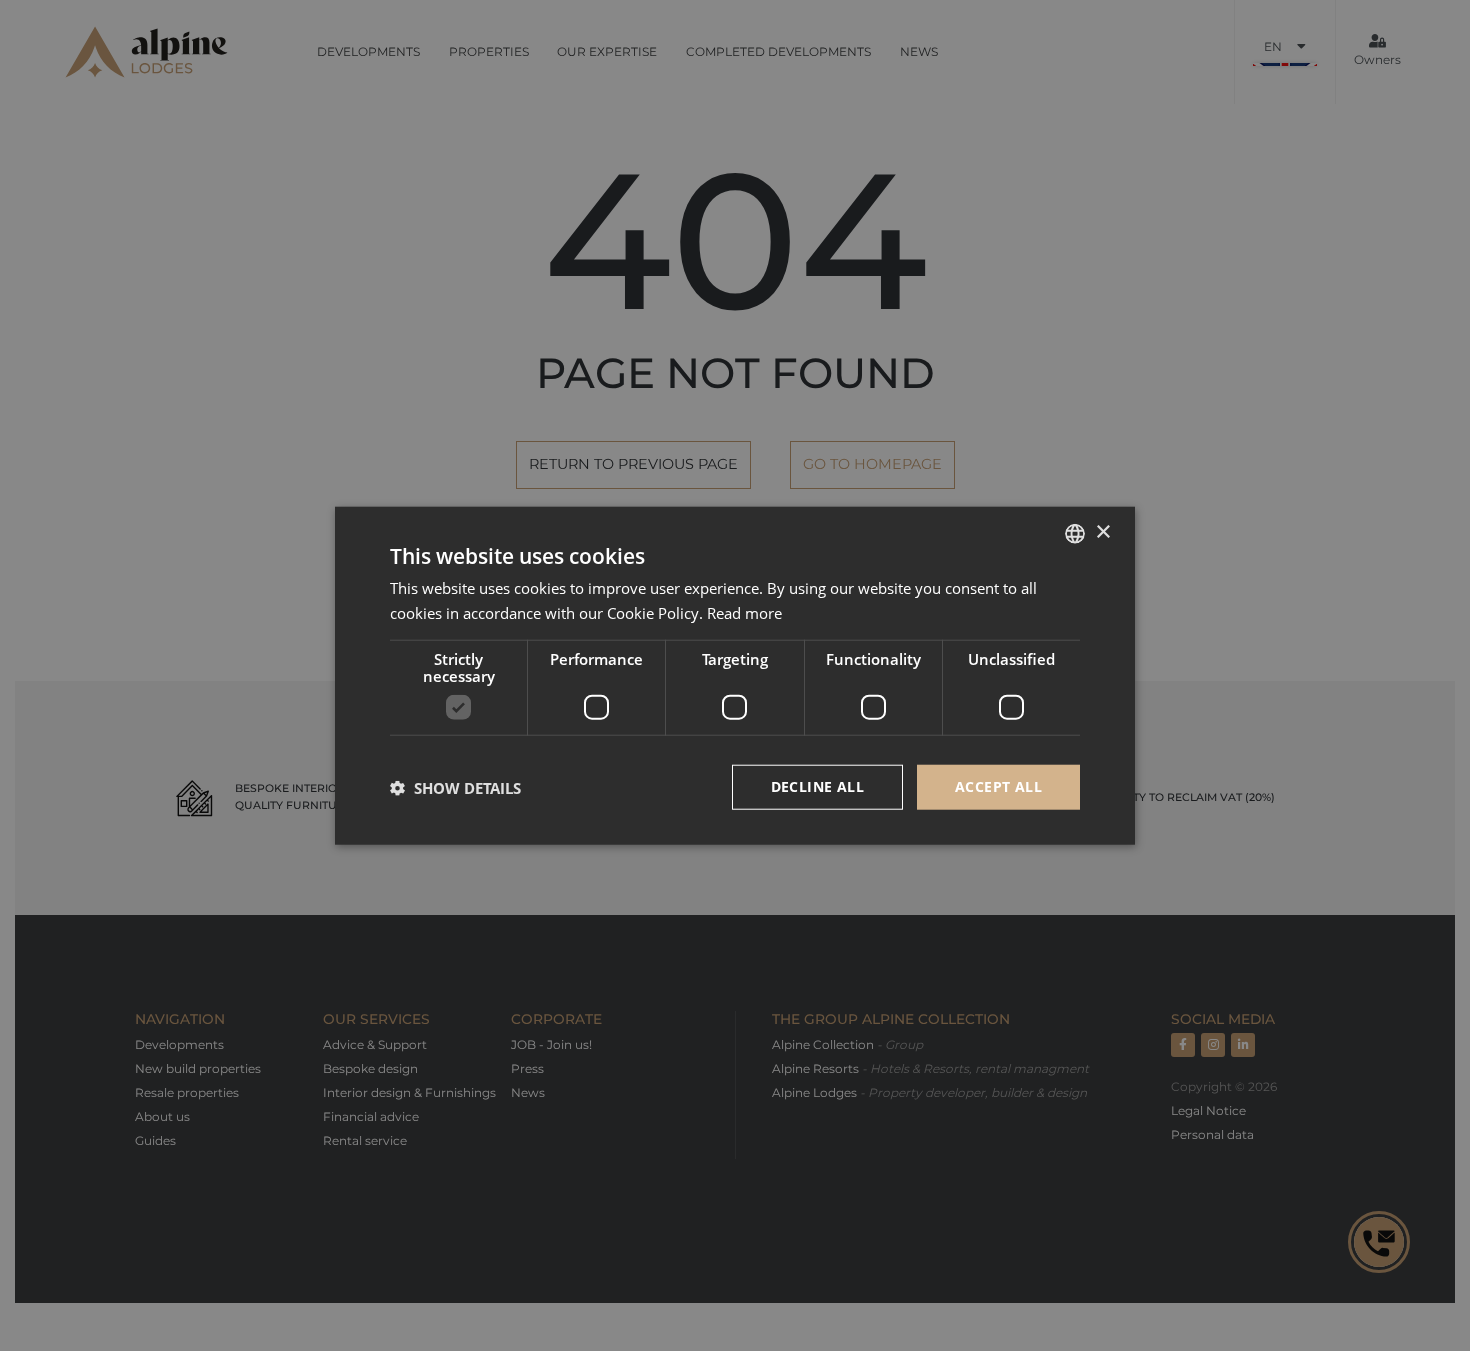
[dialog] (735, 675)
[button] (455, 787)
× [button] (1102, 532)
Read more (744, 612)
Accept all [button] (998, 786)
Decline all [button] (817, 786)
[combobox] (1075, 533)
